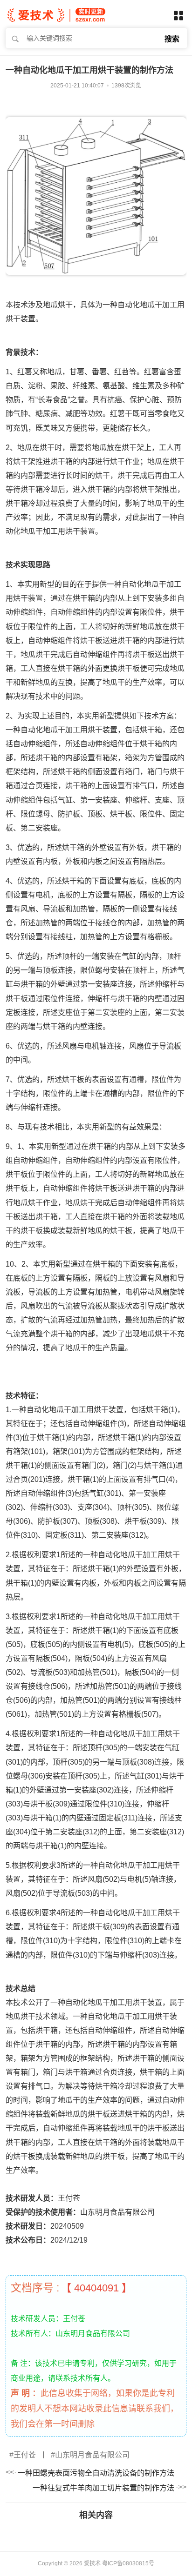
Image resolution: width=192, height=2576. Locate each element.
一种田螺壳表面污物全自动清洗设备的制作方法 (96, 2473)
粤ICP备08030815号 (128, 2563)
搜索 (172, 39)
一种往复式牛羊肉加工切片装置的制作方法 (103, 2488)
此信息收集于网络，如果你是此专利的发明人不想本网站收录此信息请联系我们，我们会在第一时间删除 (95, 2409)
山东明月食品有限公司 (92, 2455)
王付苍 (25, 2455)
